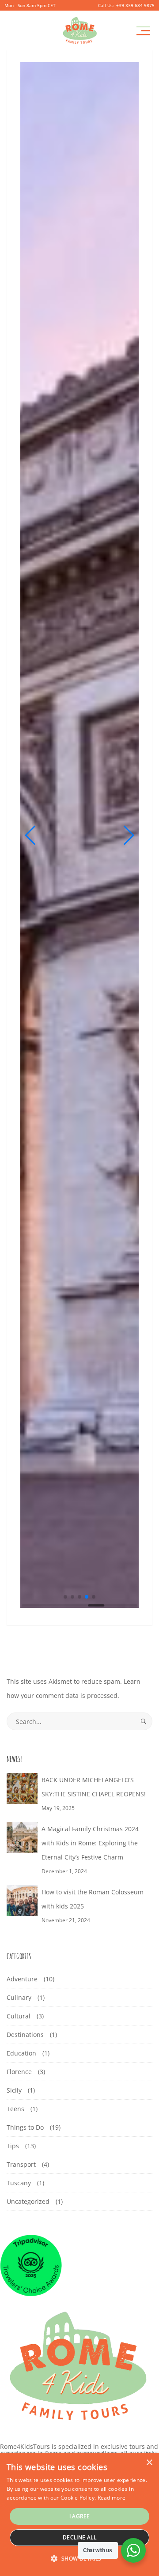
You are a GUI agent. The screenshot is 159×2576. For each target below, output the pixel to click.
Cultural (19, 2016)
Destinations (25, 2035)
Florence (19, 2072)
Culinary (19, 1997)
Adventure (22, 1979)
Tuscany (19, 2183)
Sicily (14, 2090)
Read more (112, 2498)
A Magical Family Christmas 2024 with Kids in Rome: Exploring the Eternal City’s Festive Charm (90, 1843)
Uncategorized (28, 2201)
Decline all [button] (79, 2537)
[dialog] (79, 2515)
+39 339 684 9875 (135, 5)
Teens (15, 2109)
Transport (21, 2164)
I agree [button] (80, 2516)
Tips (13, 2146)
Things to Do (25, 2127)
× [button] (149, 2463)
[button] (31, 835)
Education (21, 2053)
